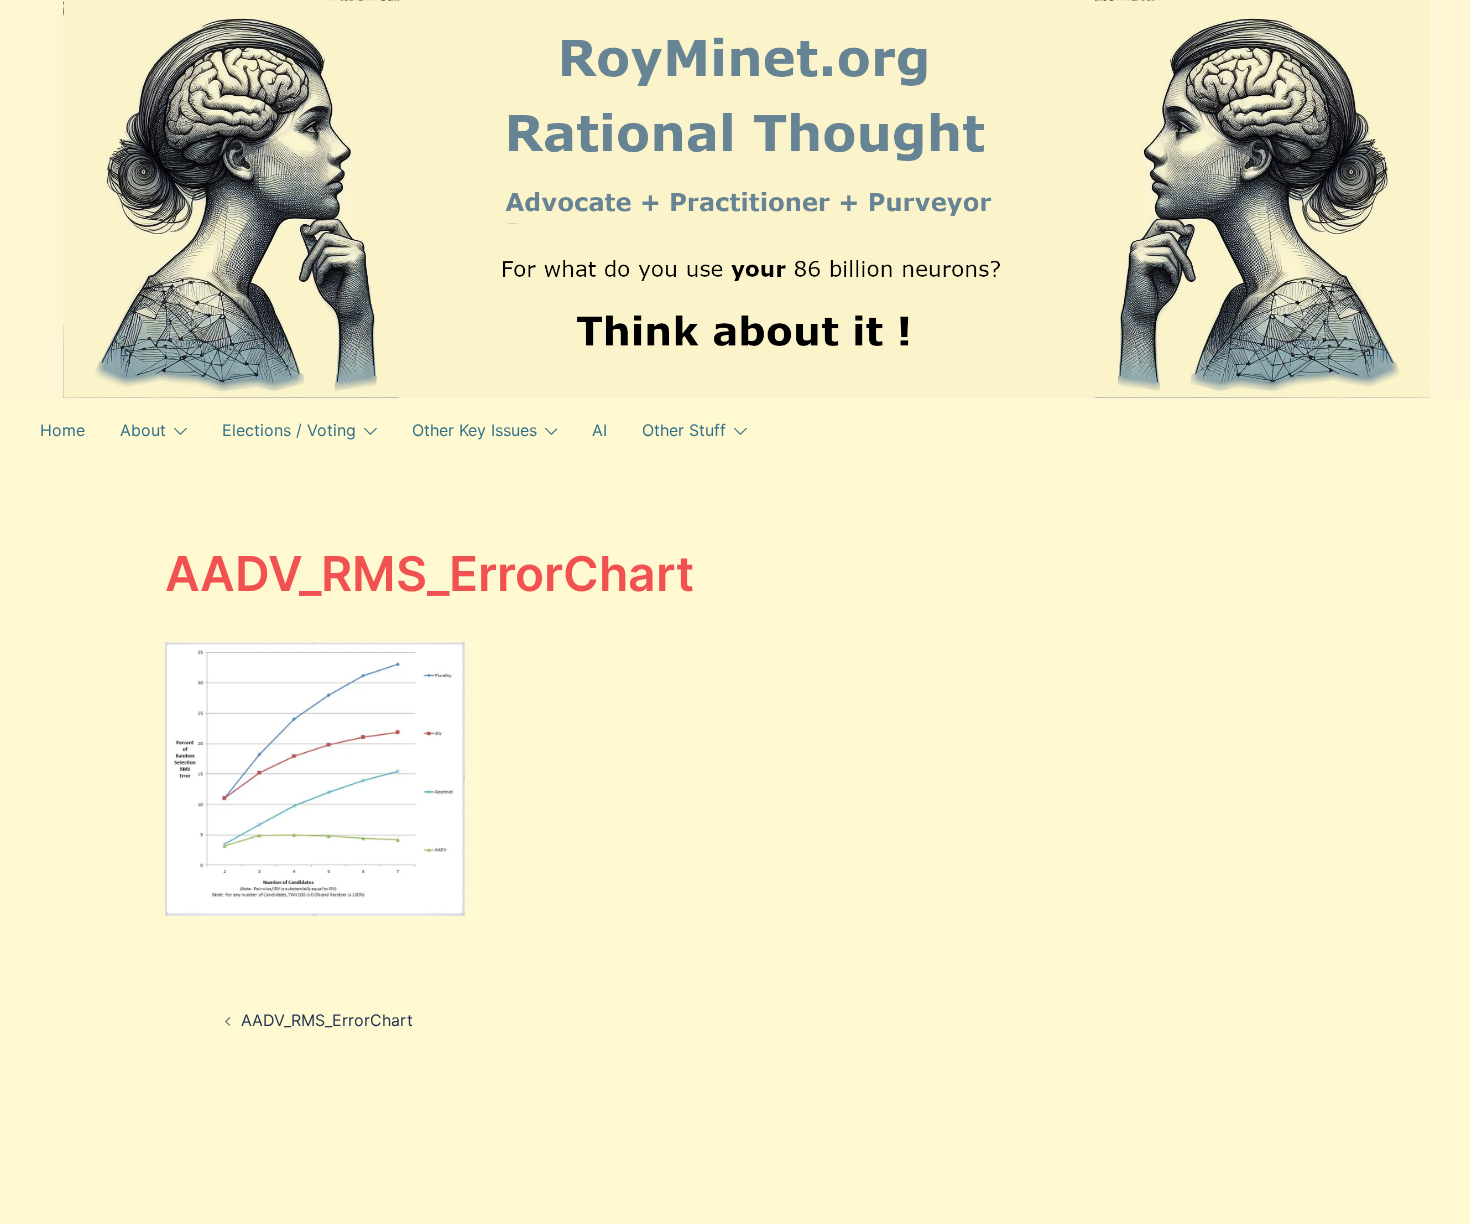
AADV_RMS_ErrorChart (327, 1020)
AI (599, 430)
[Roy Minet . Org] (746, 197)
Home (62, 430)
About (143, 430)
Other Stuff (684, 430)
